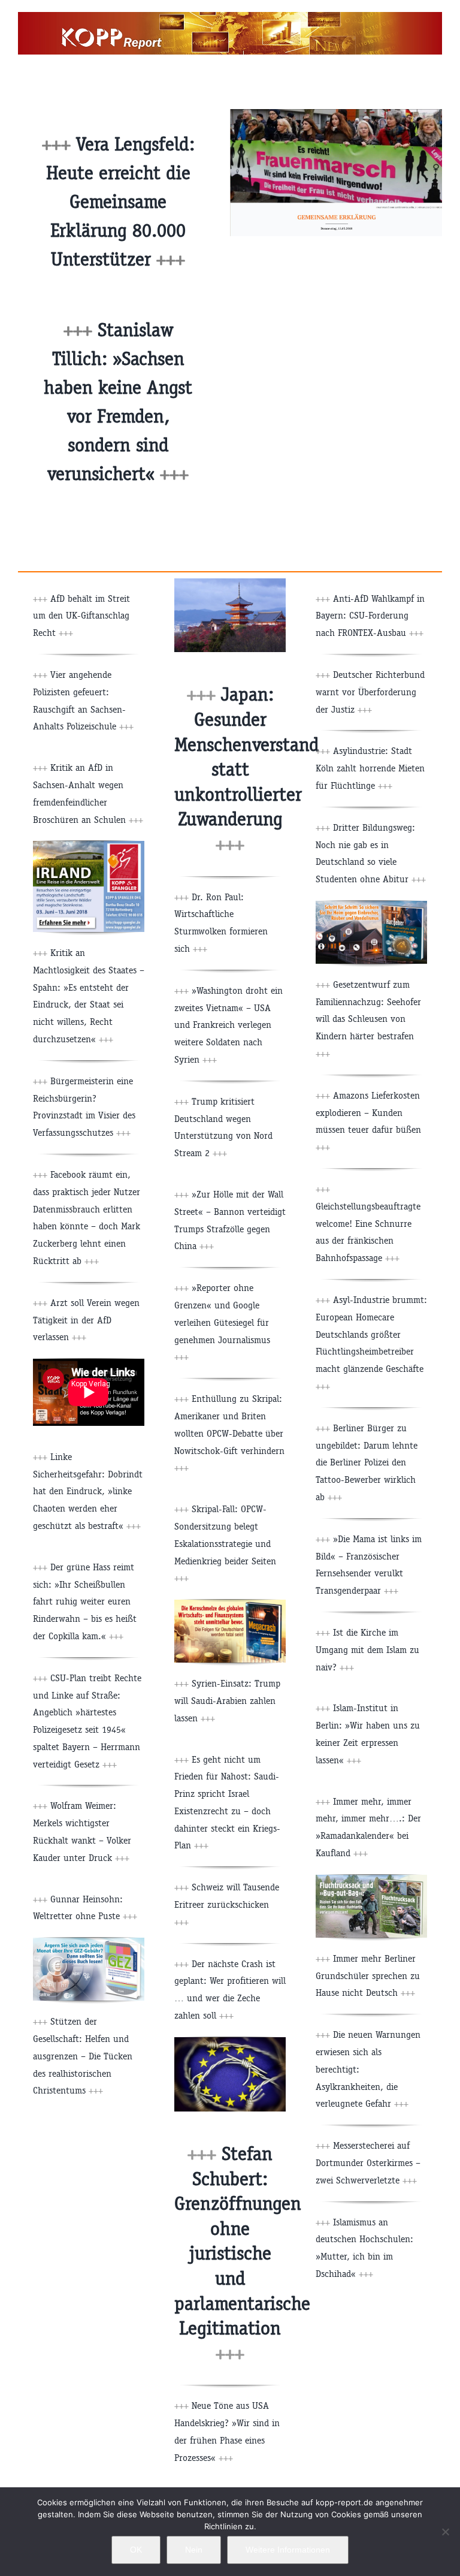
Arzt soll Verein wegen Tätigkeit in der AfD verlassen (86, 1320)
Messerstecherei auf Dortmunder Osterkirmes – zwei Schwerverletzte (368, 2163)
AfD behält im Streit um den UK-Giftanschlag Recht (81, 616)
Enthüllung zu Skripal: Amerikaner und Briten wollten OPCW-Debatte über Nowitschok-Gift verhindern (229, 1433)
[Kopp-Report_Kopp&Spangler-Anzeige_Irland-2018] (89, 845)
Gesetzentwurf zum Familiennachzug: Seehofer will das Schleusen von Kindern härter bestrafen (368, 1019)
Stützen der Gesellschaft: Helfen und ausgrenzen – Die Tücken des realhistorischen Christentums (83, 2056)
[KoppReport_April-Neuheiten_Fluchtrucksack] (371, 1879)
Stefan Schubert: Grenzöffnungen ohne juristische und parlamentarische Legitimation (242, 2254)
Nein (194, 2550)
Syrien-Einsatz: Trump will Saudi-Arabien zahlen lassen (227, 1701)
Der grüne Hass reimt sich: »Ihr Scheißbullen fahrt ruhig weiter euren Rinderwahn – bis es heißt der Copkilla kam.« (85, 1601)
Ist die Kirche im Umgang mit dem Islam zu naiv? (367, 1650)
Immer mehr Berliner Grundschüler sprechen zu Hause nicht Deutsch (368, 1976)
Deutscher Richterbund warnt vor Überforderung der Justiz (370, 692)
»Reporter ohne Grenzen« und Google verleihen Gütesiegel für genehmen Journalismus (222, 1322)
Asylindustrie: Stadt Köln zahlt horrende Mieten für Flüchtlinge (370, 768)
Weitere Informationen (288, 2550)
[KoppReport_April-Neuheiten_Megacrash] (230, 1604)
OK (136, 2550)
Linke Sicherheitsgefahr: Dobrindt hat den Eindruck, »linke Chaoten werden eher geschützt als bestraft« (88, 1491)
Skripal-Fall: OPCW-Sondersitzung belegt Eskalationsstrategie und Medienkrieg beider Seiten (225, 1543)
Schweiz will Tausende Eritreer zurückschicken (227, 1904)
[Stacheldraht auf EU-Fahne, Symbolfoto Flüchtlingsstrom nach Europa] (230, 2042)
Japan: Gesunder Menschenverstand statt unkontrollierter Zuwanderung (247, 769)
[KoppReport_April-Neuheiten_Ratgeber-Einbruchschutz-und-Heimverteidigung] (371, 905)
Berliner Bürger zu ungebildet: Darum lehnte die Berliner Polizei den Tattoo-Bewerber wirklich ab (367, 1462)
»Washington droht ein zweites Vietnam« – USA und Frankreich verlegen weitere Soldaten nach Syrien (229, 1025)
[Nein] (445, 2532)
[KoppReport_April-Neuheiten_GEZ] (89, 1942)
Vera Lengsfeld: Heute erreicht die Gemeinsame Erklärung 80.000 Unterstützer (120, 202)
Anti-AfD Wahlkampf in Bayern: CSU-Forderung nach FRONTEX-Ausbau (370, 616)
